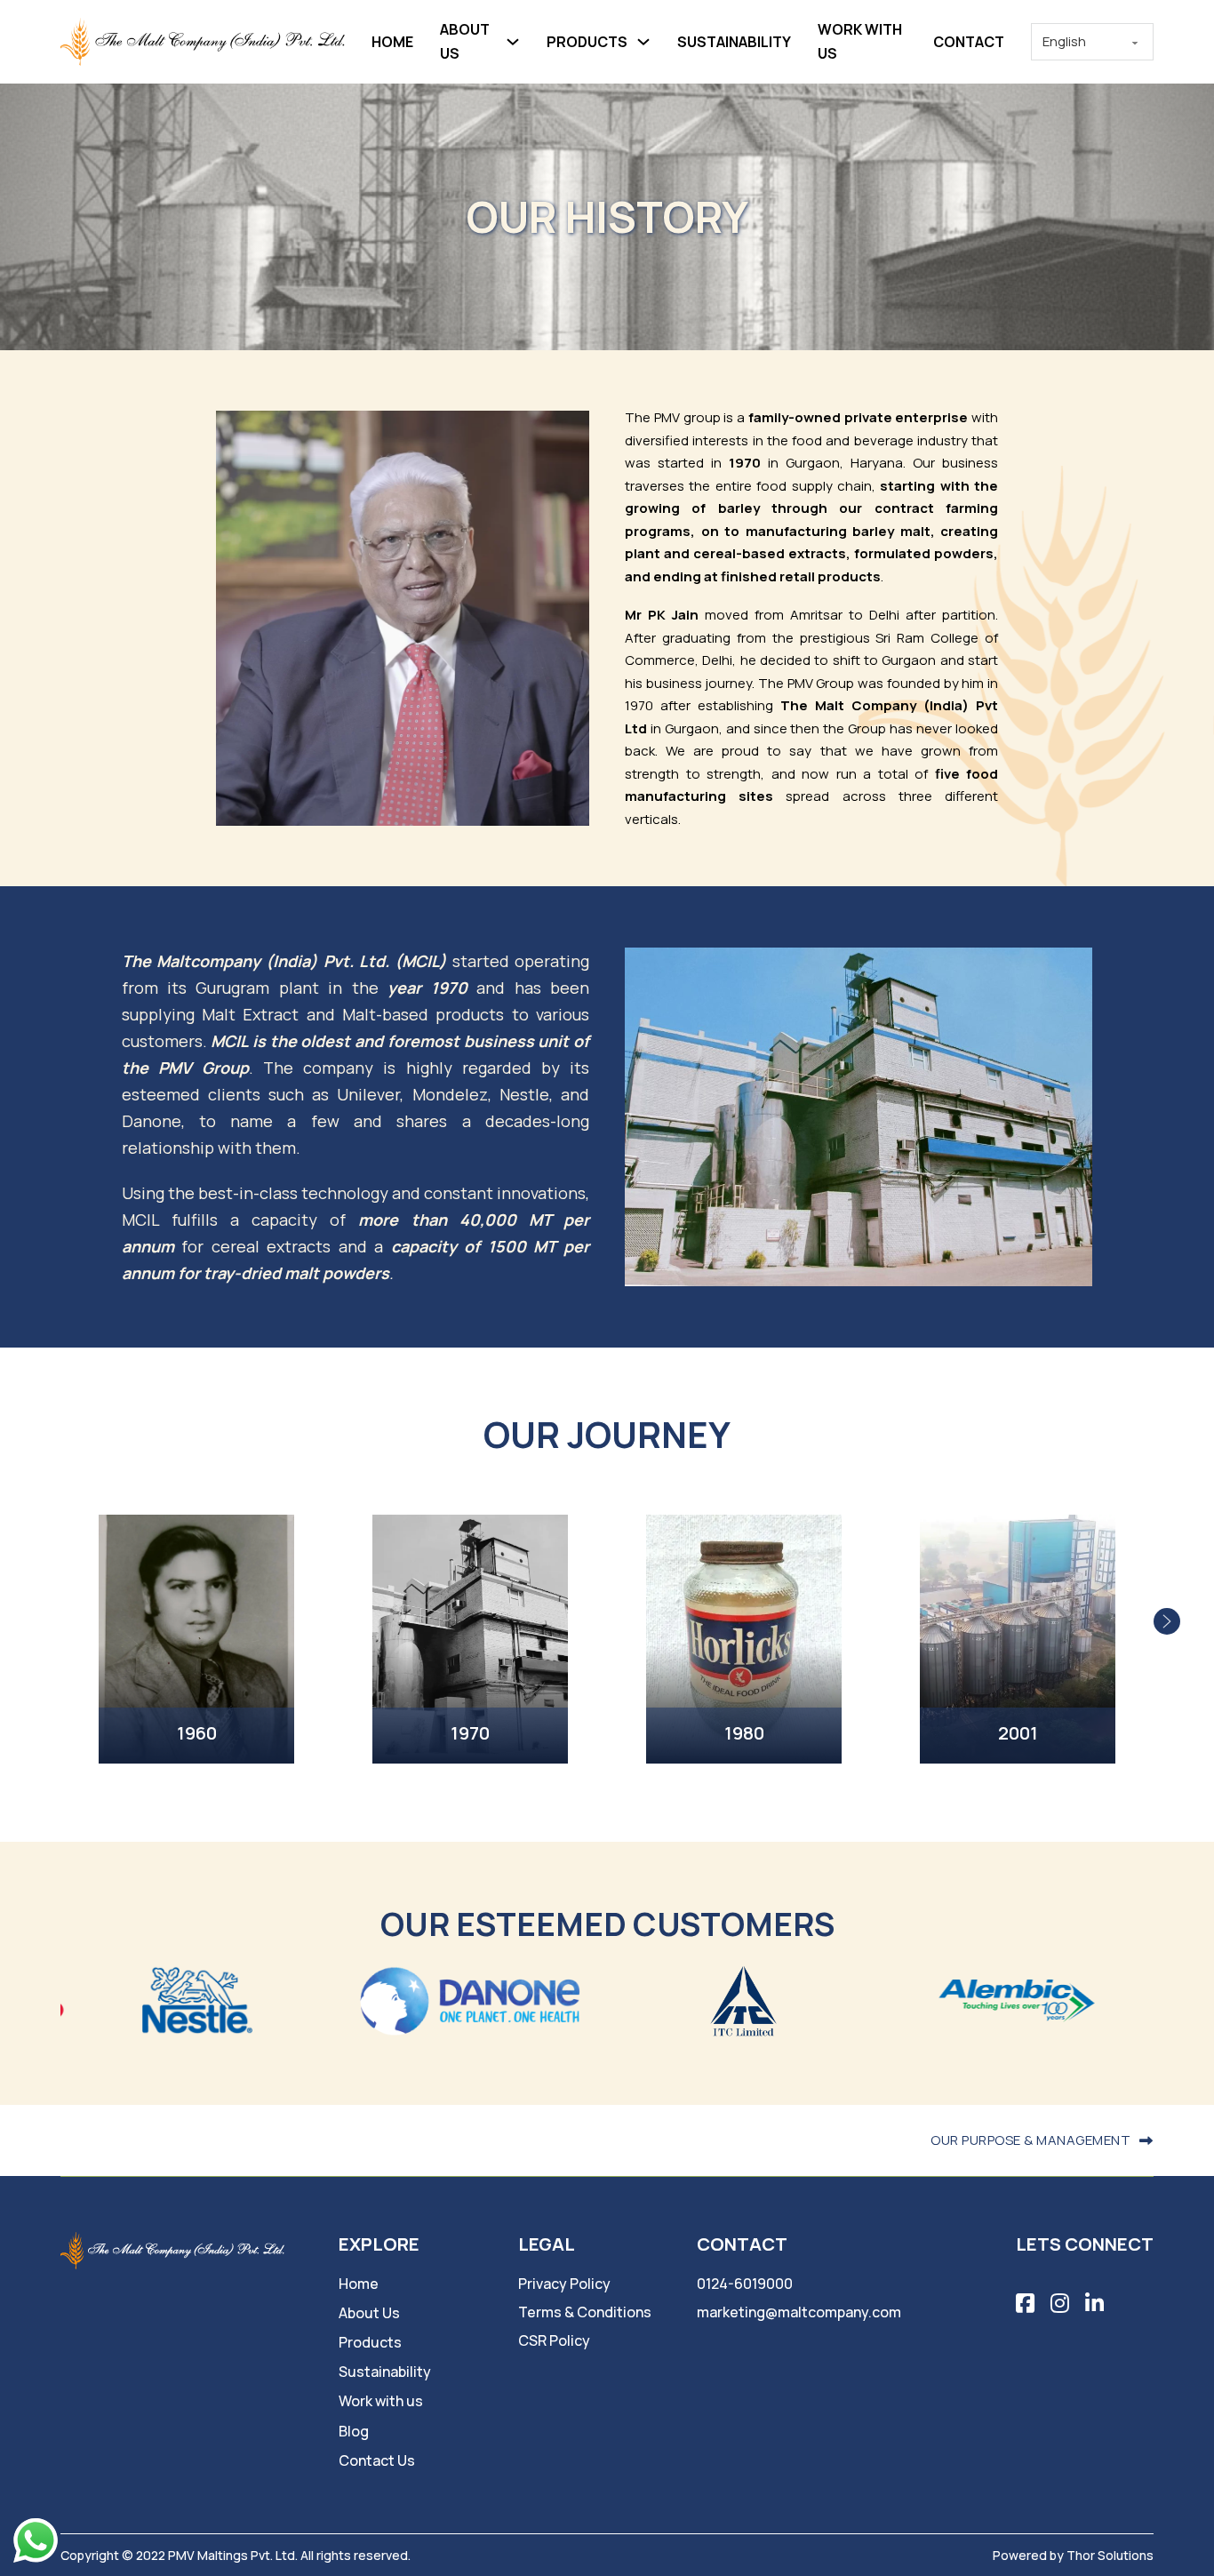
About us (465, 41)
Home (392, 42)
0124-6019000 (745, 2284)
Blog (354, 2431)
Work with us (860, 41)
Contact (969, 42)
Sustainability (734, 42)
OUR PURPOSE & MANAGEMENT (1030, 2140)
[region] (607, 1621)
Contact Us (377, 2460)
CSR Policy (554, 2340)
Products (587, 42)
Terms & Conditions (585, 2312)
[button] (1167, 1621)
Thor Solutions (1110, 2555)
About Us (369, 2313)
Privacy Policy (564, 2284)
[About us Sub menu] (513, 42)
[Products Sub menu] (643, 42)
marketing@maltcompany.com (799, 2312)
